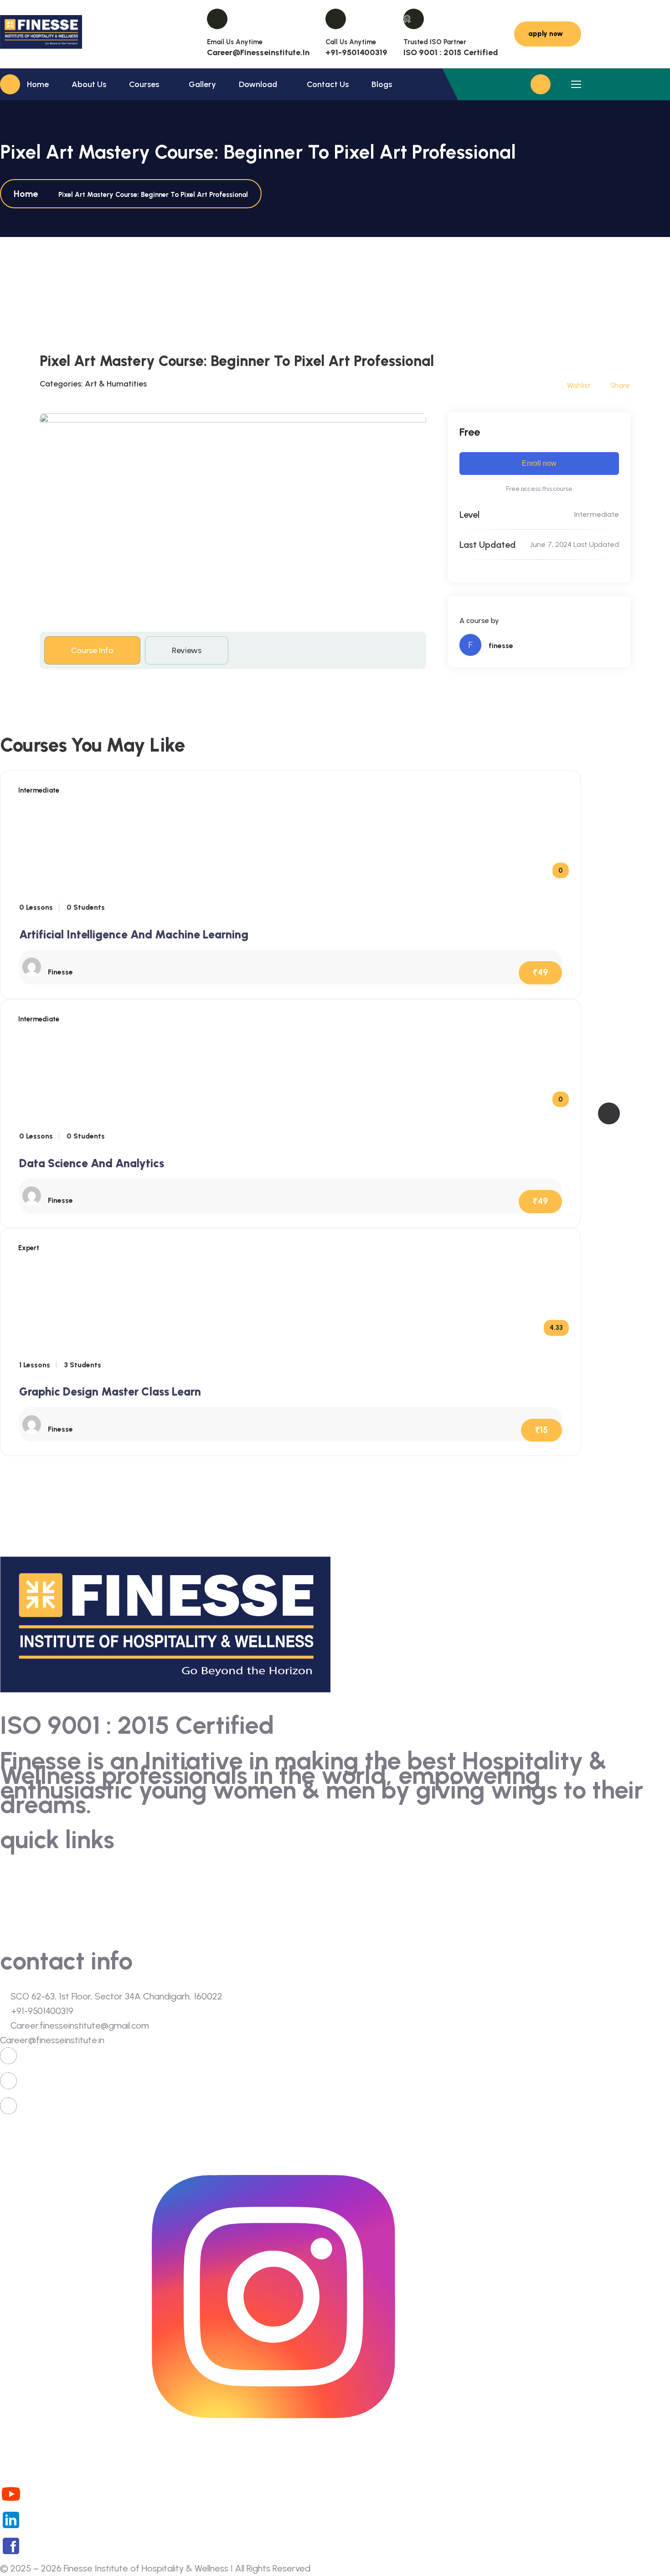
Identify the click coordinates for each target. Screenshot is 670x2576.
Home (38, 84)
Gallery (202, 84)
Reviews (187, 650)
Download (258, 84)
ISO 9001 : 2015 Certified (451, 52)
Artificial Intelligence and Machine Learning (134, 934)
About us (89, 84)
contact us (20, 1926)
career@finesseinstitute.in (258, 52)
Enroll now (539, 463)
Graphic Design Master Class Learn (110, 1391)
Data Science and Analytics (92, 1163)
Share (620, 385)
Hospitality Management (378, 1893)
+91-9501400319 (356, 52)
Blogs (382, 84)
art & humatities (116, 384)
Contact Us (328, 84)
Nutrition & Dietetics (370, 1876)
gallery (13, 1909)
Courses (144, 84)
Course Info (92, 650)
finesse (501, 646)
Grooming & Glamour (372, 1909)
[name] (41, 34)
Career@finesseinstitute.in (52, 2040)
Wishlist (579, 385)
